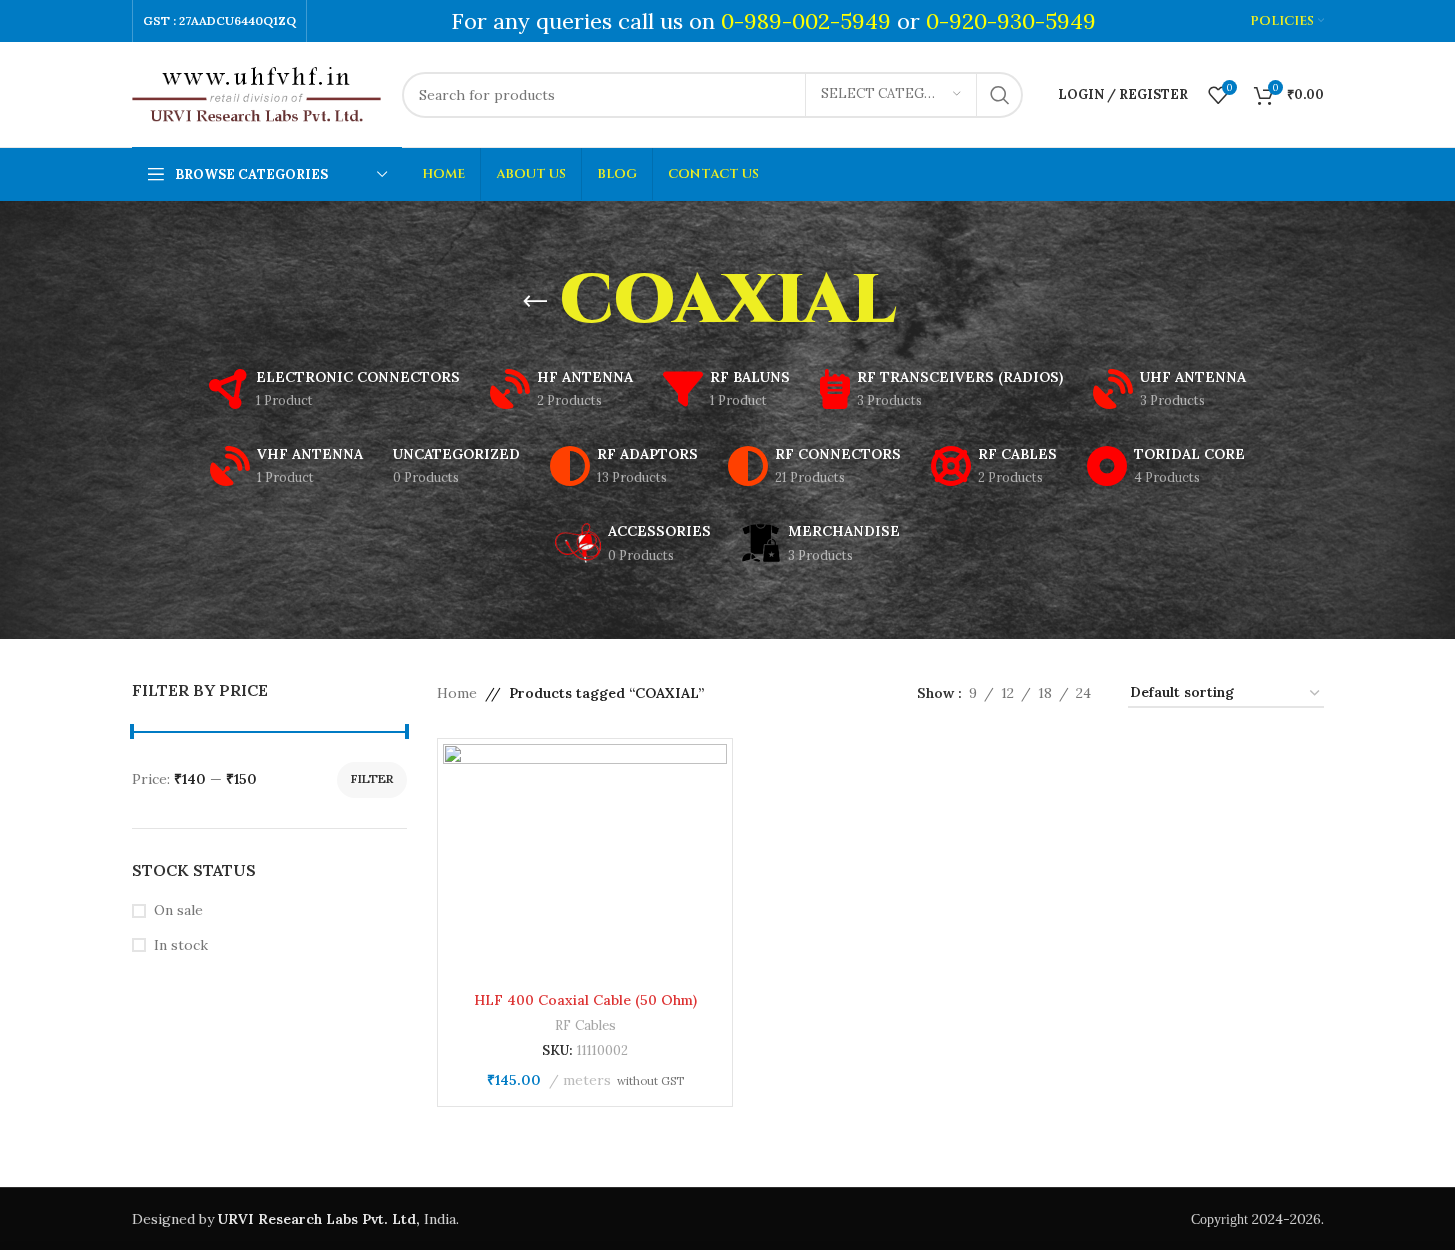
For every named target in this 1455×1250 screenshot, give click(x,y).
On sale (178, 910)
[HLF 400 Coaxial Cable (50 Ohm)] (585, 863)
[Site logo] (257, 93)
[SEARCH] (1000, 95)
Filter (372, 778)
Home (457, 693)
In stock (181, 945)
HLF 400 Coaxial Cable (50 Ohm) (585, 1000)
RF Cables (585, 1025)
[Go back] (535, 302)
